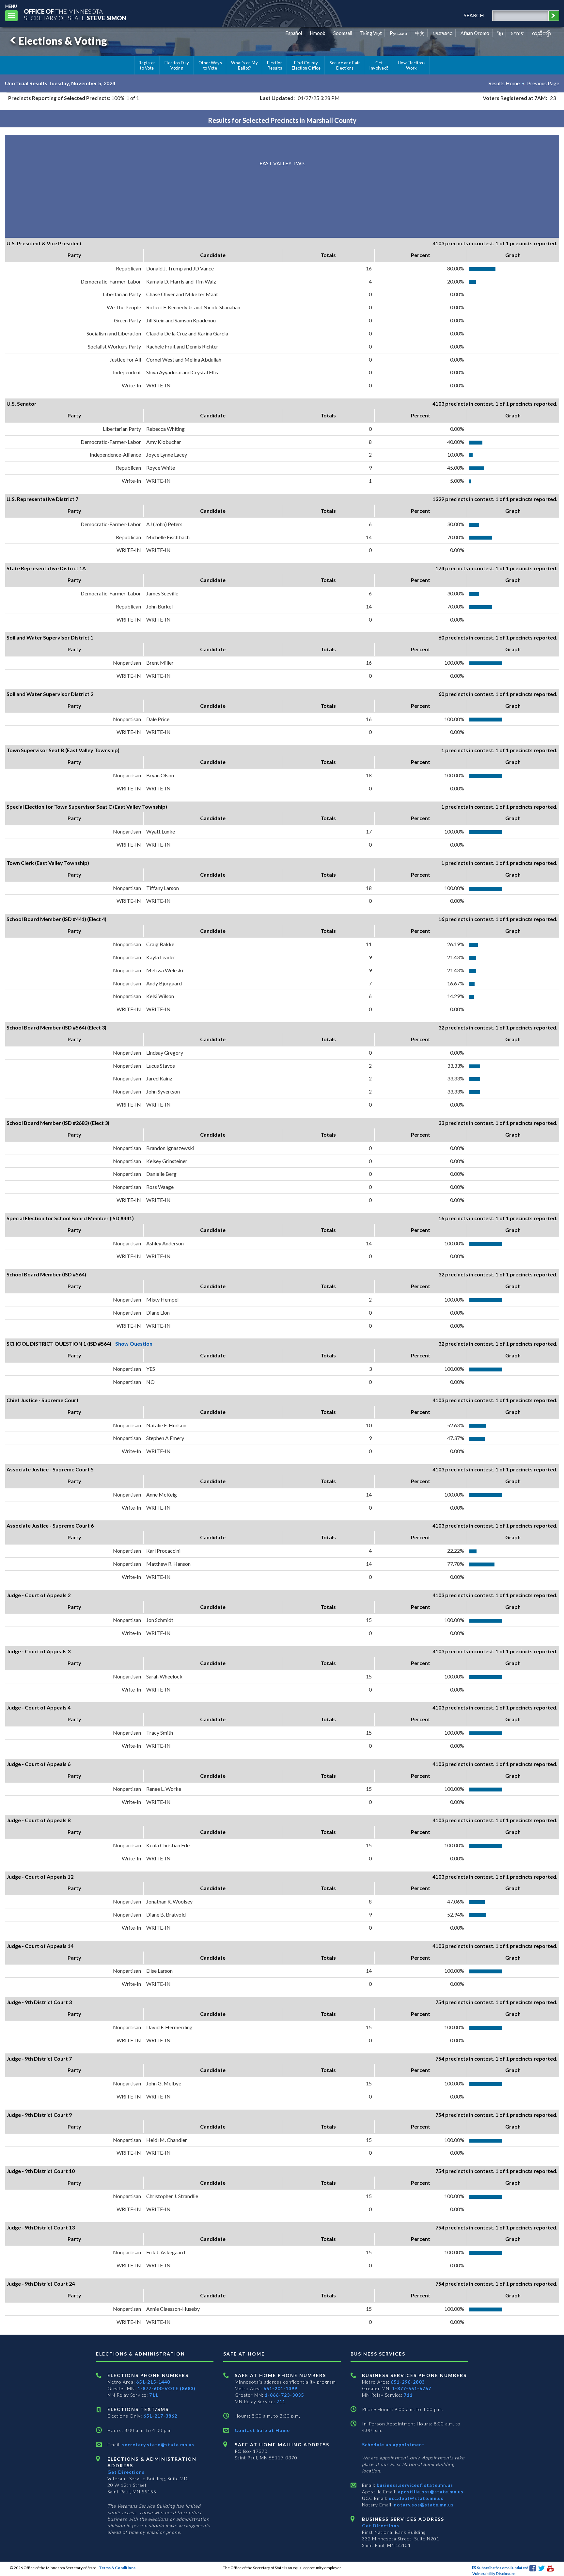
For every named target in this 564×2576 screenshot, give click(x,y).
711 (154, 2395)
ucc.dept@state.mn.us (415, 2498)
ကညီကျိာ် (542, 33)
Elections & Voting (63, 41)
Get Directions (126, 2472)
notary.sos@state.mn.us (423, 2505)
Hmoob (318, 33)
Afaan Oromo (475, 33)
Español (294, 33)
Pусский (398, 33)
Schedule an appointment (393, 2445)
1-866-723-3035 (284, 2395)
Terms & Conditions (117, 2568)
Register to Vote (147, 65)
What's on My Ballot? (244, 65)
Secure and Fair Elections (345, 65)
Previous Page (543, 83)
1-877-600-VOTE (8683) (166, 2388)
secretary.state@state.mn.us (157, 2445)
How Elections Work (412, 65)
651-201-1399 (280, 2388)
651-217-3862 (160, 2416)
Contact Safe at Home (262, 2430)
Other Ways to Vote (210, 65)
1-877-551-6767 (412, 2388)
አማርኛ (517, 33)
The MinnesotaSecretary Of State (75, 15)
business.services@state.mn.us (414, 2485)
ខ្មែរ (500, 33)
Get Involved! (379, 65)
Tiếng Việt (371, 33)
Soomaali (343, 33)
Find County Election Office (306, 65)
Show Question (134, 1344)
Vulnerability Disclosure (494, 2574)
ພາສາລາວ (443, 33)
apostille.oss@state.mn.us (430, 2492)
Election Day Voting (177, 65)
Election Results (275, 65)
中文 (420, 33)
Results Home (504, 83)
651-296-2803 (408, 2382)
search (474, 15)
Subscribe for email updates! (502, 2568)
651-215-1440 (153, 2382)
